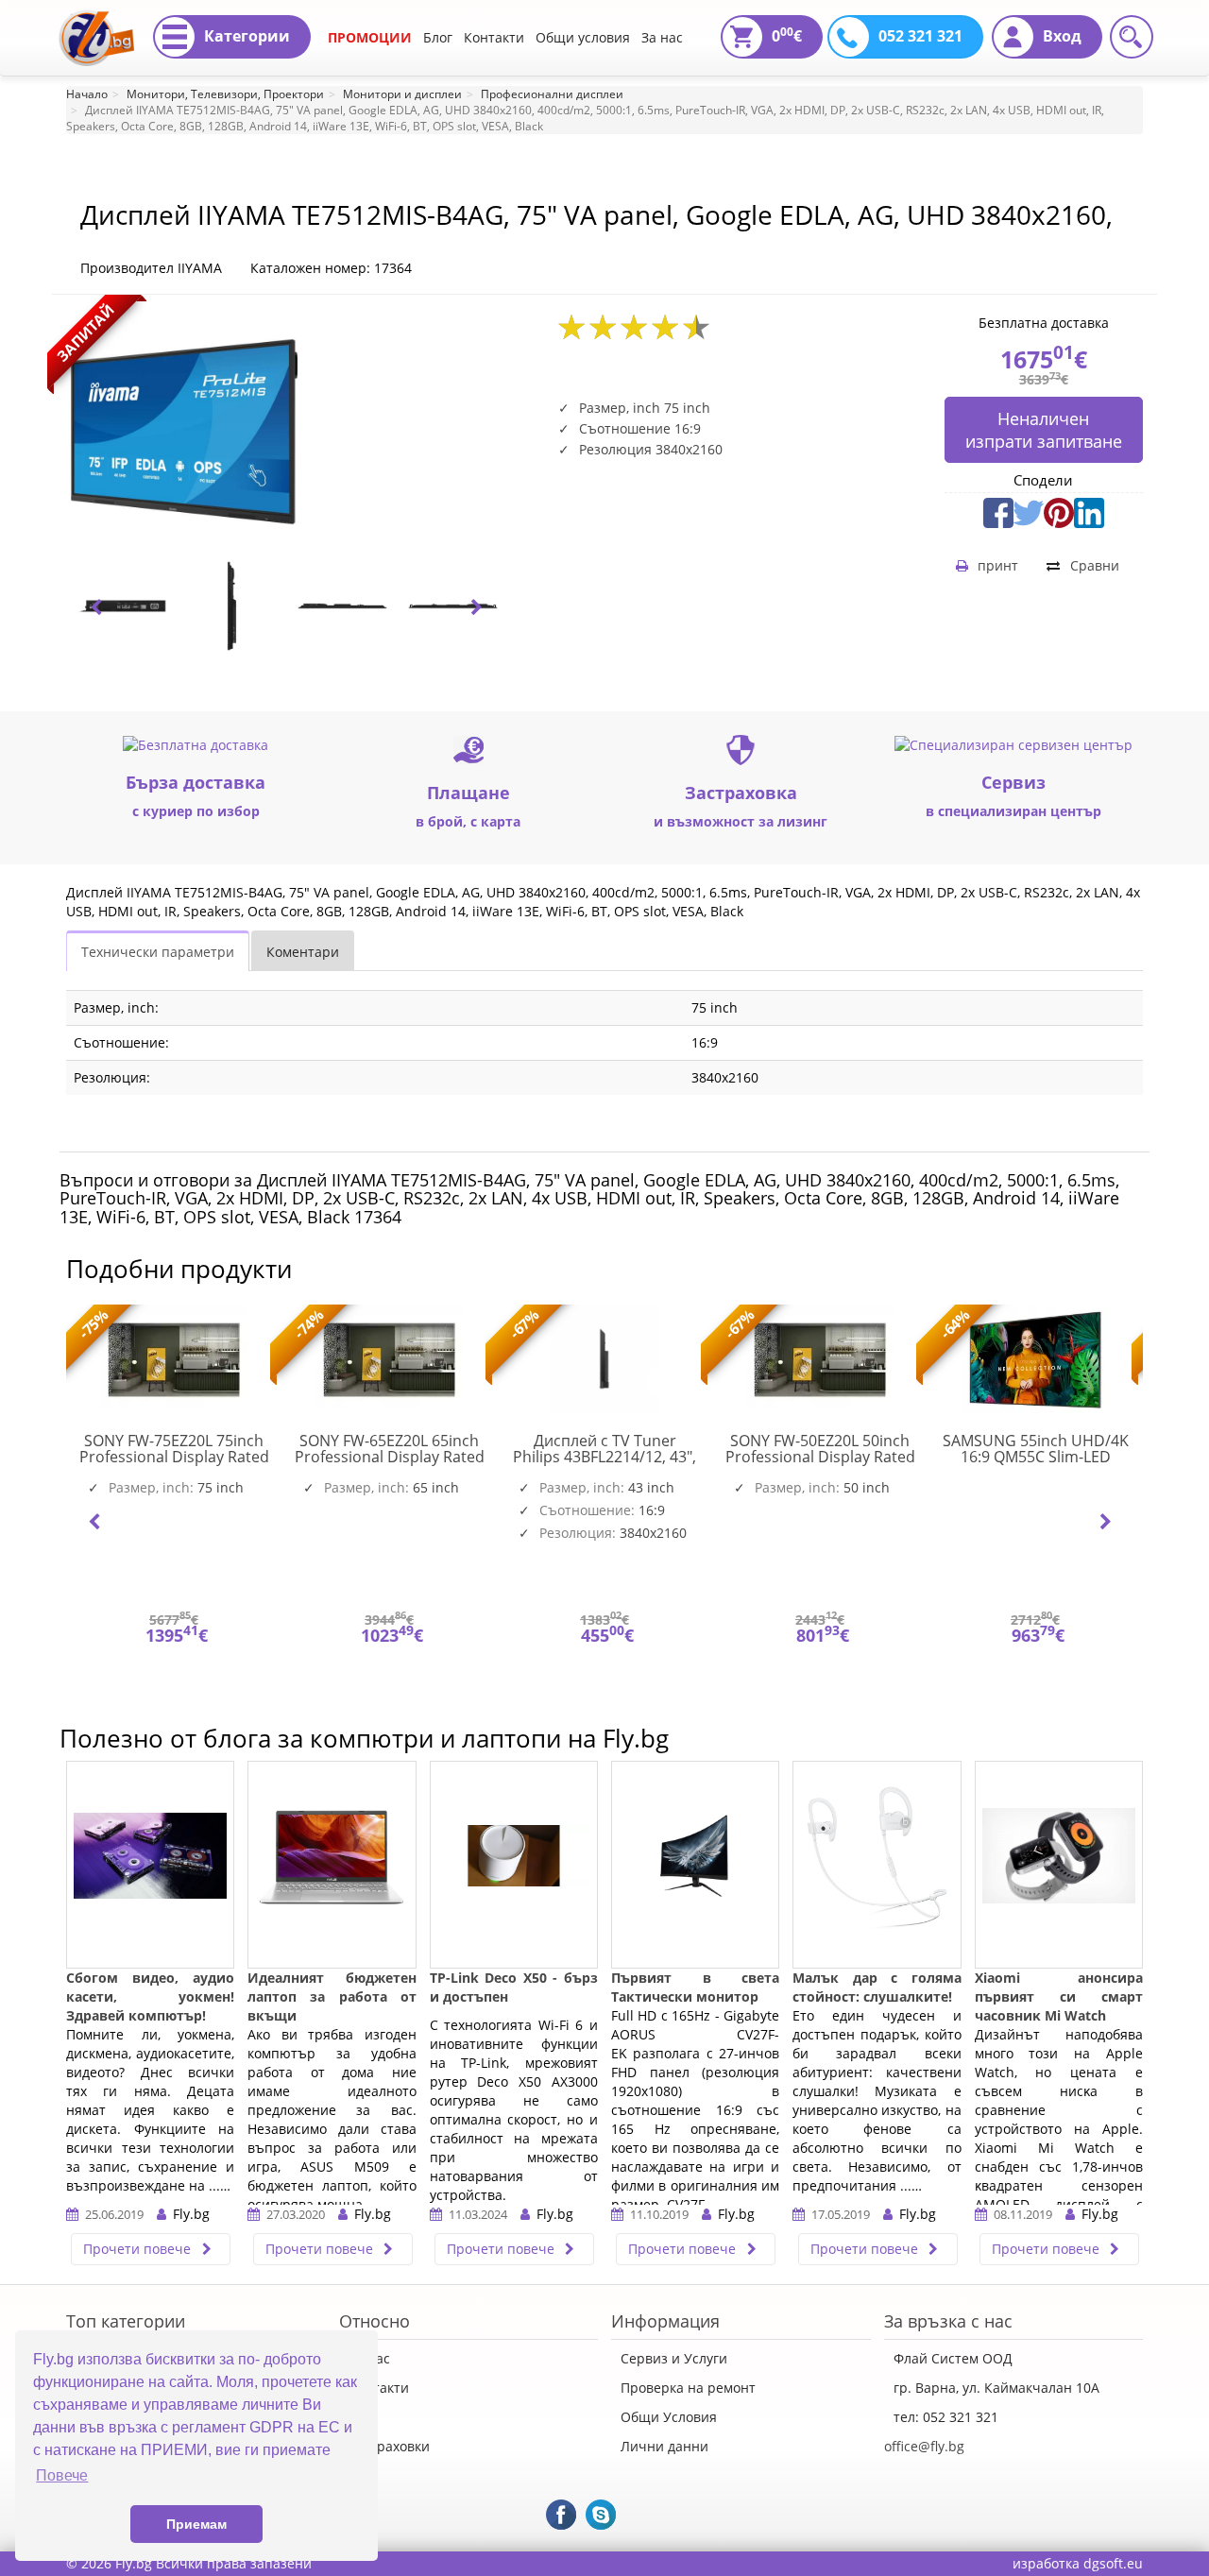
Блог (438, 37)
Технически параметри (158, 952)
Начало (87, 94)
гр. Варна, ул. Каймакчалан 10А (996, 2388)
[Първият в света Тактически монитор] (695, 1865)
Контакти (494, 37)
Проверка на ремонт (688, 2388)
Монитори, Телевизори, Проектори (225, 94)
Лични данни (664, 2446)
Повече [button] (62, 2475)
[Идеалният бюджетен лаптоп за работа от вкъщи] (332, 1865)
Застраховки (389, 2446)
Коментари (303, 952)
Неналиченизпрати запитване (1044, 430)
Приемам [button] (196, 2524)
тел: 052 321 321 (946, 2417)
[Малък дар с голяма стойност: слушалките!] (877, 1865)
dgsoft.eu (1113, 2563)
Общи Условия (669, 2417)
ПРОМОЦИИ (370, 37)
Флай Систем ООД (953, 2358)
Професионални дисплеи (552, 94)
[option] (121, 606)
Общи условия (583, 37)
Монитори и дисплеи (402, 94)
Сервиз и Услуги (674, 2358)
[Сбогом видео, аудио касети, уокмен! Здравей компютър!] (150, 1865)
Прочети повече (139, 2249)
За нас (662, 37)
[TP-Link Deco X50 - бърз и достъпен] (514, 1865)
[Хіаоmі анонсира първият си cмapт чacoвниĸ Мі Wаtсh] (1059, 1865)
